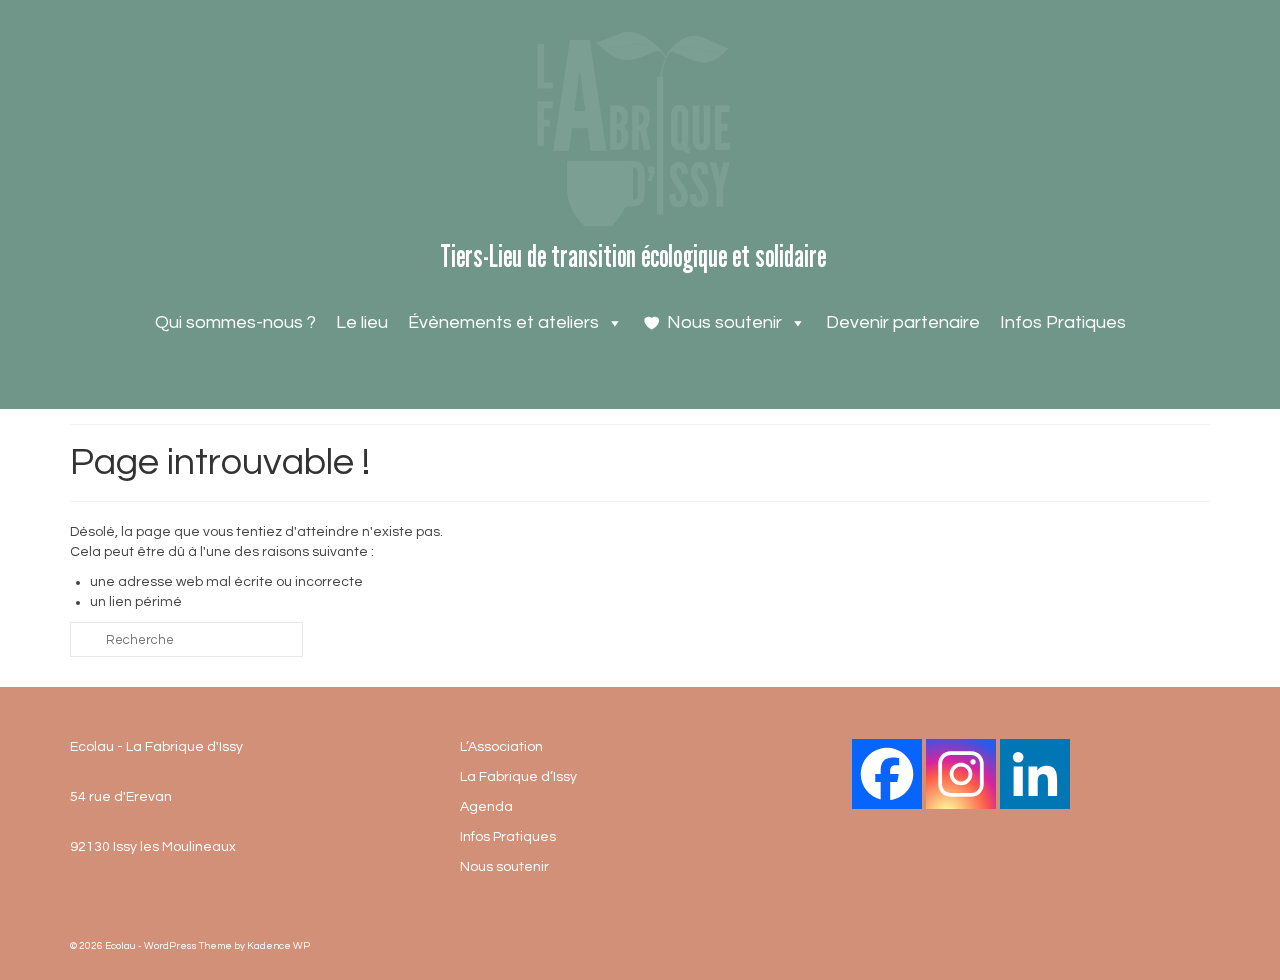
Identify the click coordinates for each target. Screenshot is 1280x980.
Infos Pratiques (1063, 322)
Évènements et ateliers (503, 322)
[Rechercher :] (186, 639)
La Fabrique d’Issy (518, 777)
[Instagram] (961, 774)
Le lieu (362, 322)
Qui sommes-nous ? (235, 322)
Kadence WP (278, 946)
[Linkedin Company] (1035, 774)
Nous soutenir (724, 322)
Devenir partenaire (903, 322)
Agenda (486, 807)
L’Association (501, 747)
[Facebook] (887, 774)
